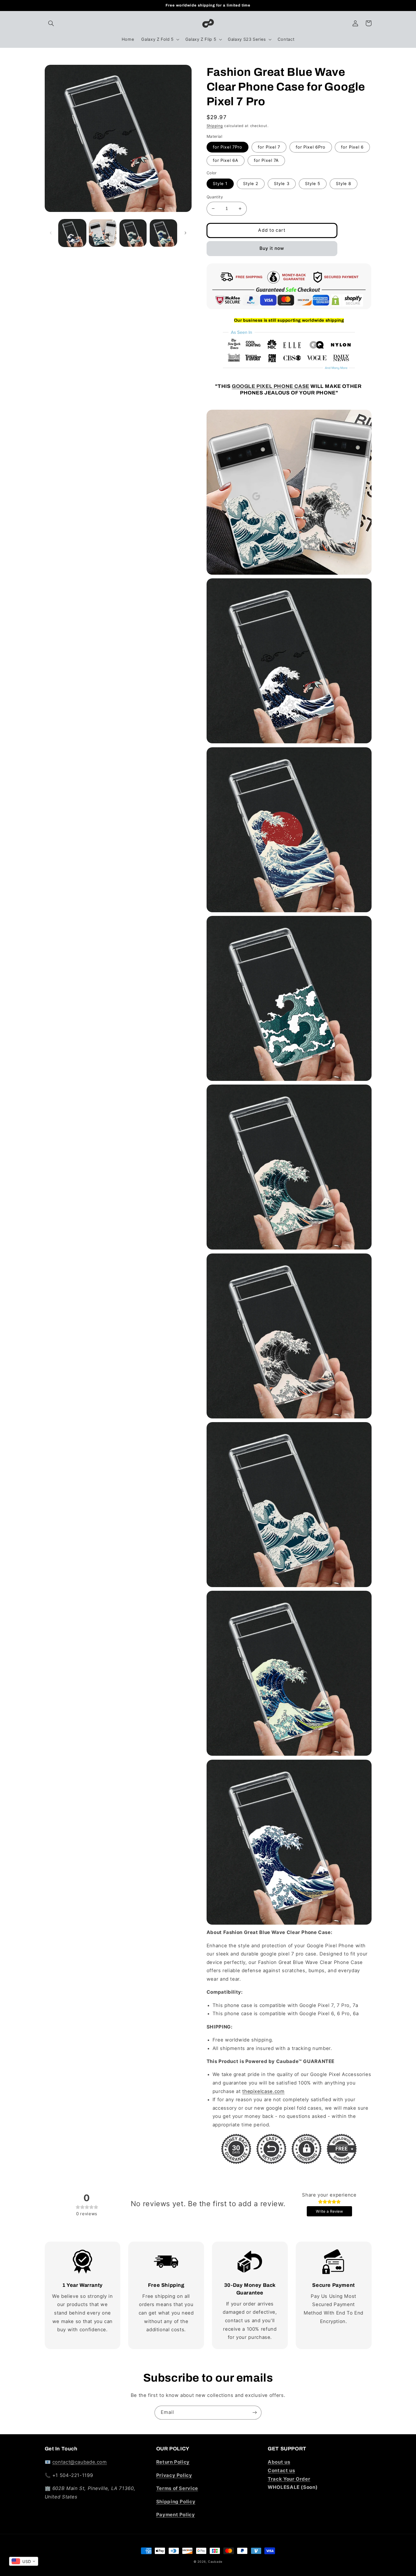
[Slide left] (51, 233)
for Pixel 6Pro (311, 147)
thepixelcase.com (263, 2091)
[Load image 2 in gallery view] (103, 233)
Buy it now (272, 248)
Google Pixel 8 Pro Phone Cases (314, 2125)
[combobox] (24, 2561)
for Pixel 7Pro (228, 147)
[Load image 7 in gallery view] (133, 233)
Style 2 (251, 184)
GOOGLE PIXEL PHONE (271, 386)
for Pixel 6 (352, 147)
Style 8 (344, 184)
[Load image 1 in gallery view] (72, 233)
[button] (51, 23)
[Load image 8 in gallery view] (163, 233)
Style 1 (220, 184)
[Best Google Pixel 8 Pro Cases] (289, 1418)
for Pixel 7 (269, 147)
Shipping (215, 126)
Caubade (215, 2562)
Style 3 (282, 184)
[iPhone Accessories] (289, 2149)
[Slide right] (185, 233)
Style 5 (313, 184)
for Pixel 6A (226, 160)
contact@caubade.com (80, 2462)
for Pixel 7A (266, 160)
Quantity (215, 197)
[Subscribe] (255, 2413)
